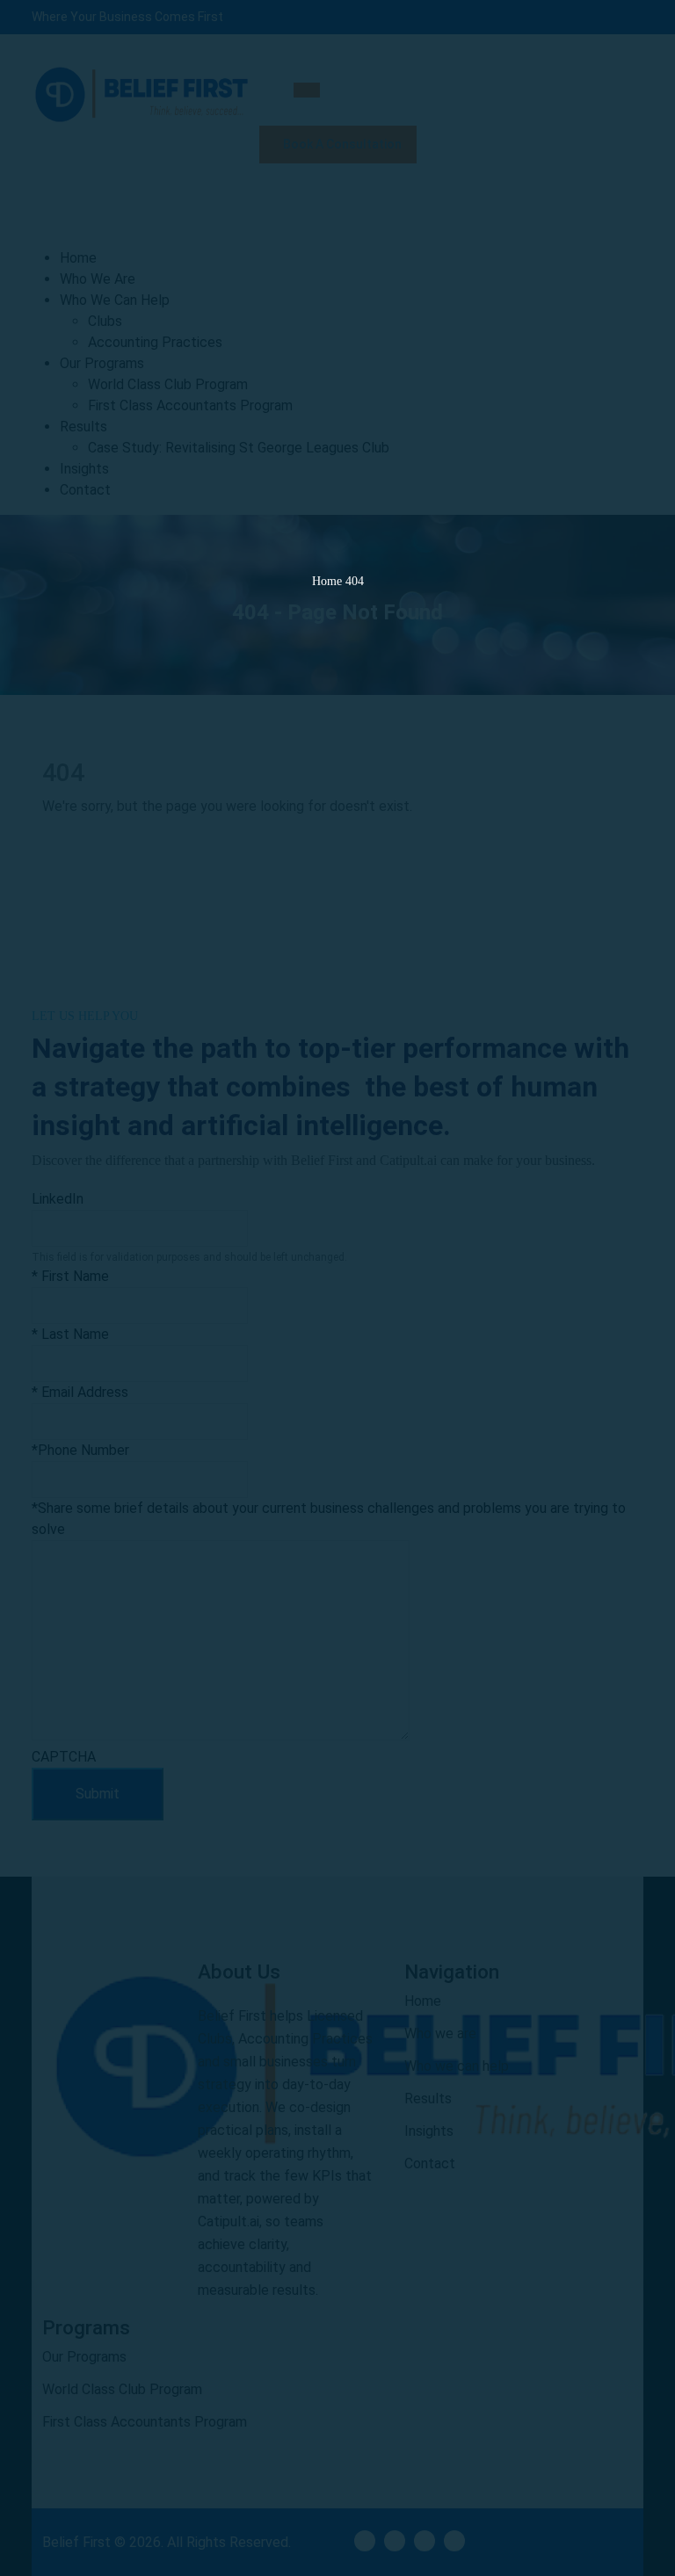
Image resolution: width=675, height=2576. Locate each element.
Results (83, 427)
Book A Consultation (341, 144)
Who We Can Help (115, 300)
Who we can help (457, 2066)
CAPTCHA (64, 1757)
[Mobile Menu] (307, 90)
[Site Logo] (142, 92)
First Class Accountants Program (190, 405)
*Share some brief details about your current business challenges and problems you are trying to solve (329, 1519)
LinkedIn (58, 1199)
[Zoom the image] (105, 2062)
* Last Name (70, 1334)
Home (78, 258)
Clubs (105, 321)
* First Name (70, 1276)
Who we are (440, 2033)
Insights (84, 469)
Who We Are (98, 279)
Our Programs (102, 363)
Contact (85, 490)
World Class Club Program (168, 384)
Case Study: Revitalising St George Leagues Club (239, 448)
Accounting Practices (155, 342)
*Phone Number (80, 1450)
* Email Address (80, 1392)
